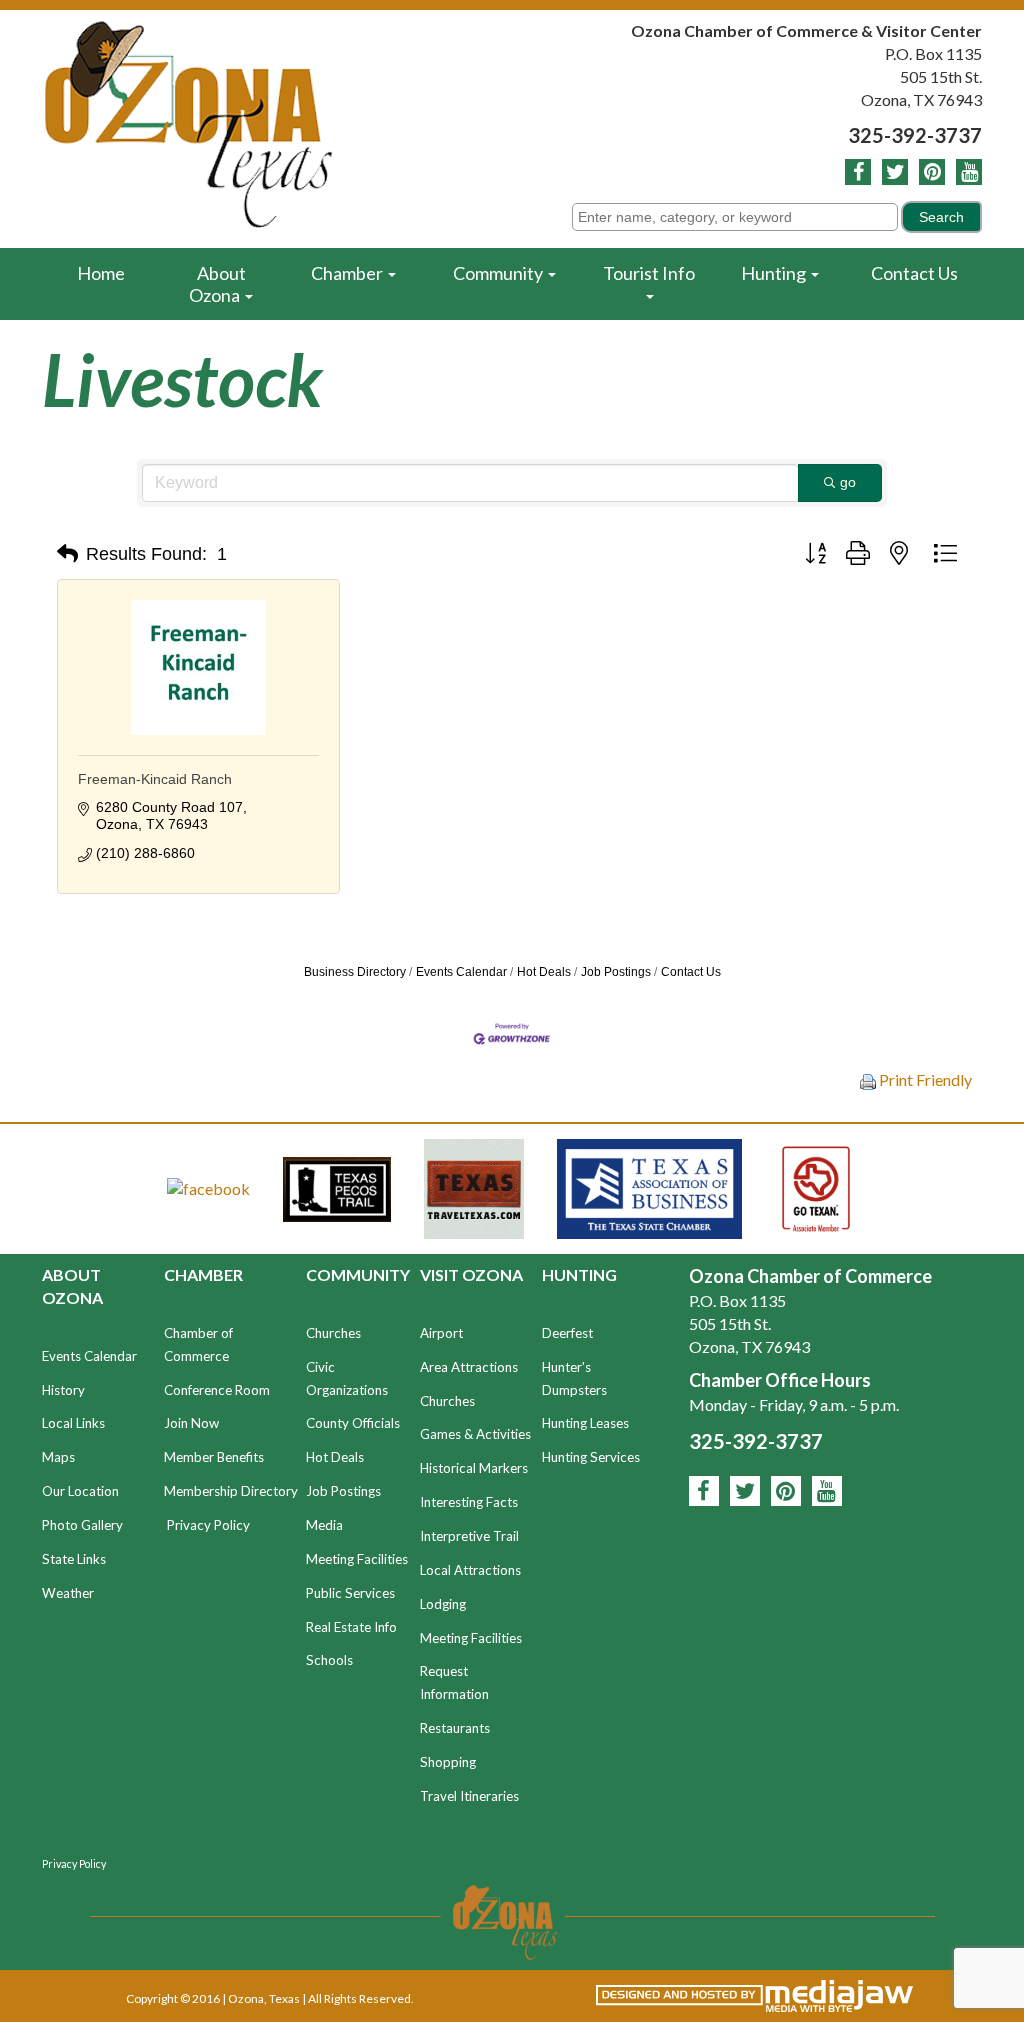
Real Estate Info (351, 1627)
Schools (329, 1660)
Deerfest (567, 1333)
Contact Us (914, 273)
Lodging (443, 1604)
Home (101, 273)
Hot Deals (544, 972)
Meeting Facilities (357, 1559)
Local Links (73, 1423)
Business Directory (355, 972)
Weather (68, 1593)
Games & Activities (475, 1434)
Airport (441, 1333)
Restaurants (455, 1728)
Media (324, 1525)
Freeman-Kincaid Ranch (155, 779)
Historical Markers (474, 1468)
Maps (58, 1457)
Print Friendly (924, 1079)
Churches (333, 1333)
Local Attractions (470, 1570)
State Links (74, 1559)
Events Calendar (461, 972)
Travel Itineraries (469, 1796)
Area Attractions (469, 1367)
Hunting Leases (585, 1423)
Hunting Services (591, 1457)
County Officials (353, 1423)
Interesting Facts (469, 1502)
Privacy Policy (208, 1525)
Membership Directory (231, 1491)
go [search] (848, 482)
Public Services (350, 1593)
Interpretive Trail (469, 1536)
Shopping (448, 1762)
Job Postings (616, 972)
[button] (67, 554)
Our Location (80, 1491)
